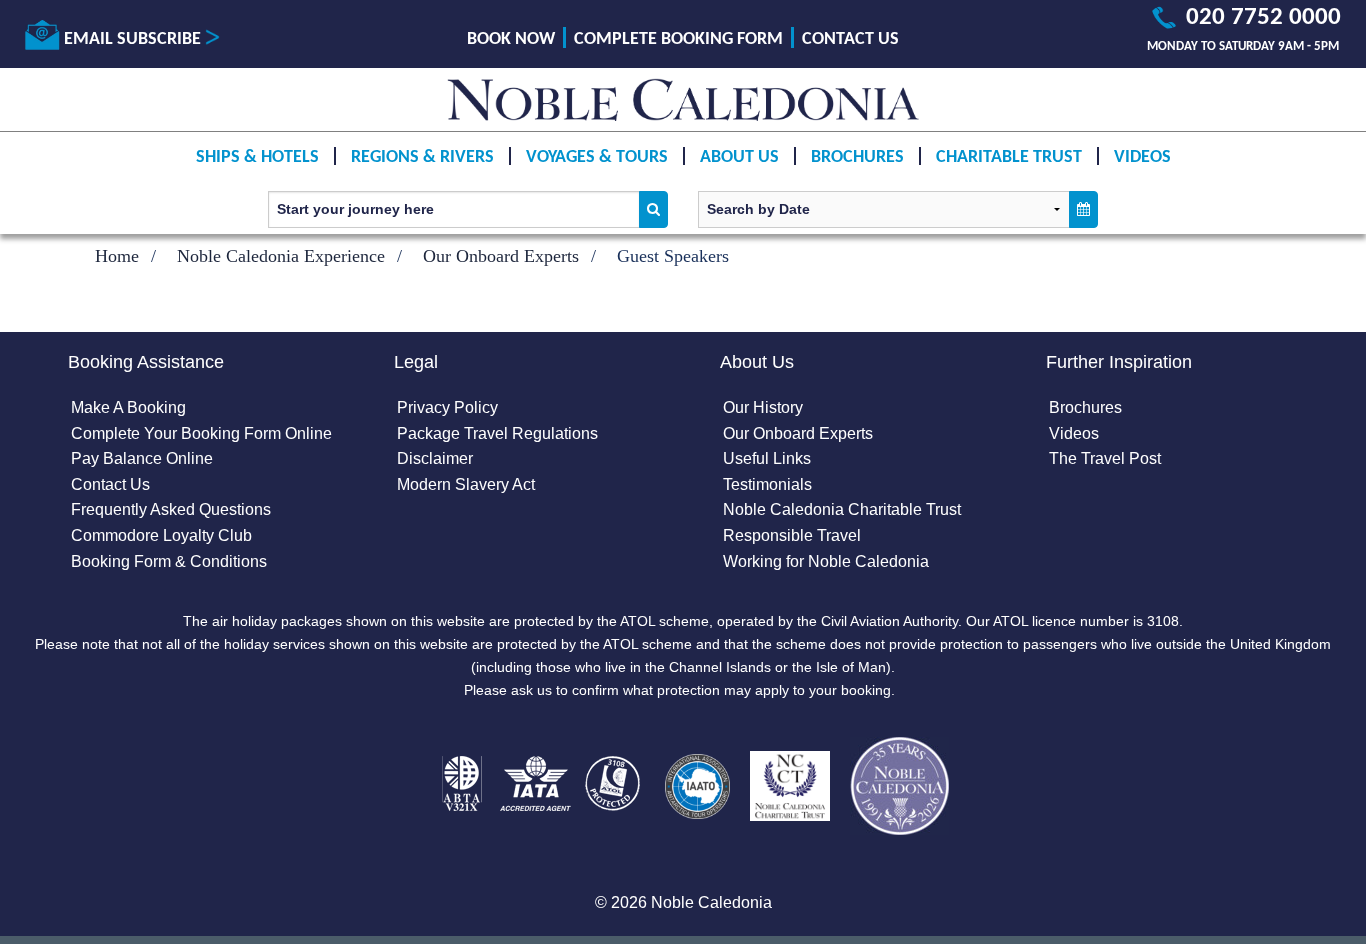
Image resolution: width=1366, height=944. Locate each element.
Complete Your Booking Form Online (201, 433)
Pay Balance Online (142, 458)
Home (117, 256)
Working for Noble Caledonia (826, 561)
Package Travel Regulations (497, 433)
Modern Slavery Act (466, 484)
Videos (1142, 157)
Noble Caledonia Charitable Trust (842, 509)
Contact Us (850, 39)
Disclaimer (435, 458)
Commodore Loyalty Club (161, 535)
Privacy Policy (447, 407)
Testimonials (767, 484)
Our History (763, 407)
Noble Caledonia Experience (281, 256)
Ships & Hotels (257, 157)
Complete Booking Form (678, 39)
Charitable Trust (1009, 157)
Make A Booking (128, 407)
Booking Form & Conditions (169, 561)
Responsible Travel (792, 535)
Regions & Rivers (422, 157)
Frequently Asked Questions (171, 509)
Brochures (857, 157)
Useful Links (767, 458)
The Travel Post (1105, 458)
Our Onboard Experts (501, 256)
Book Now (511, 39)
